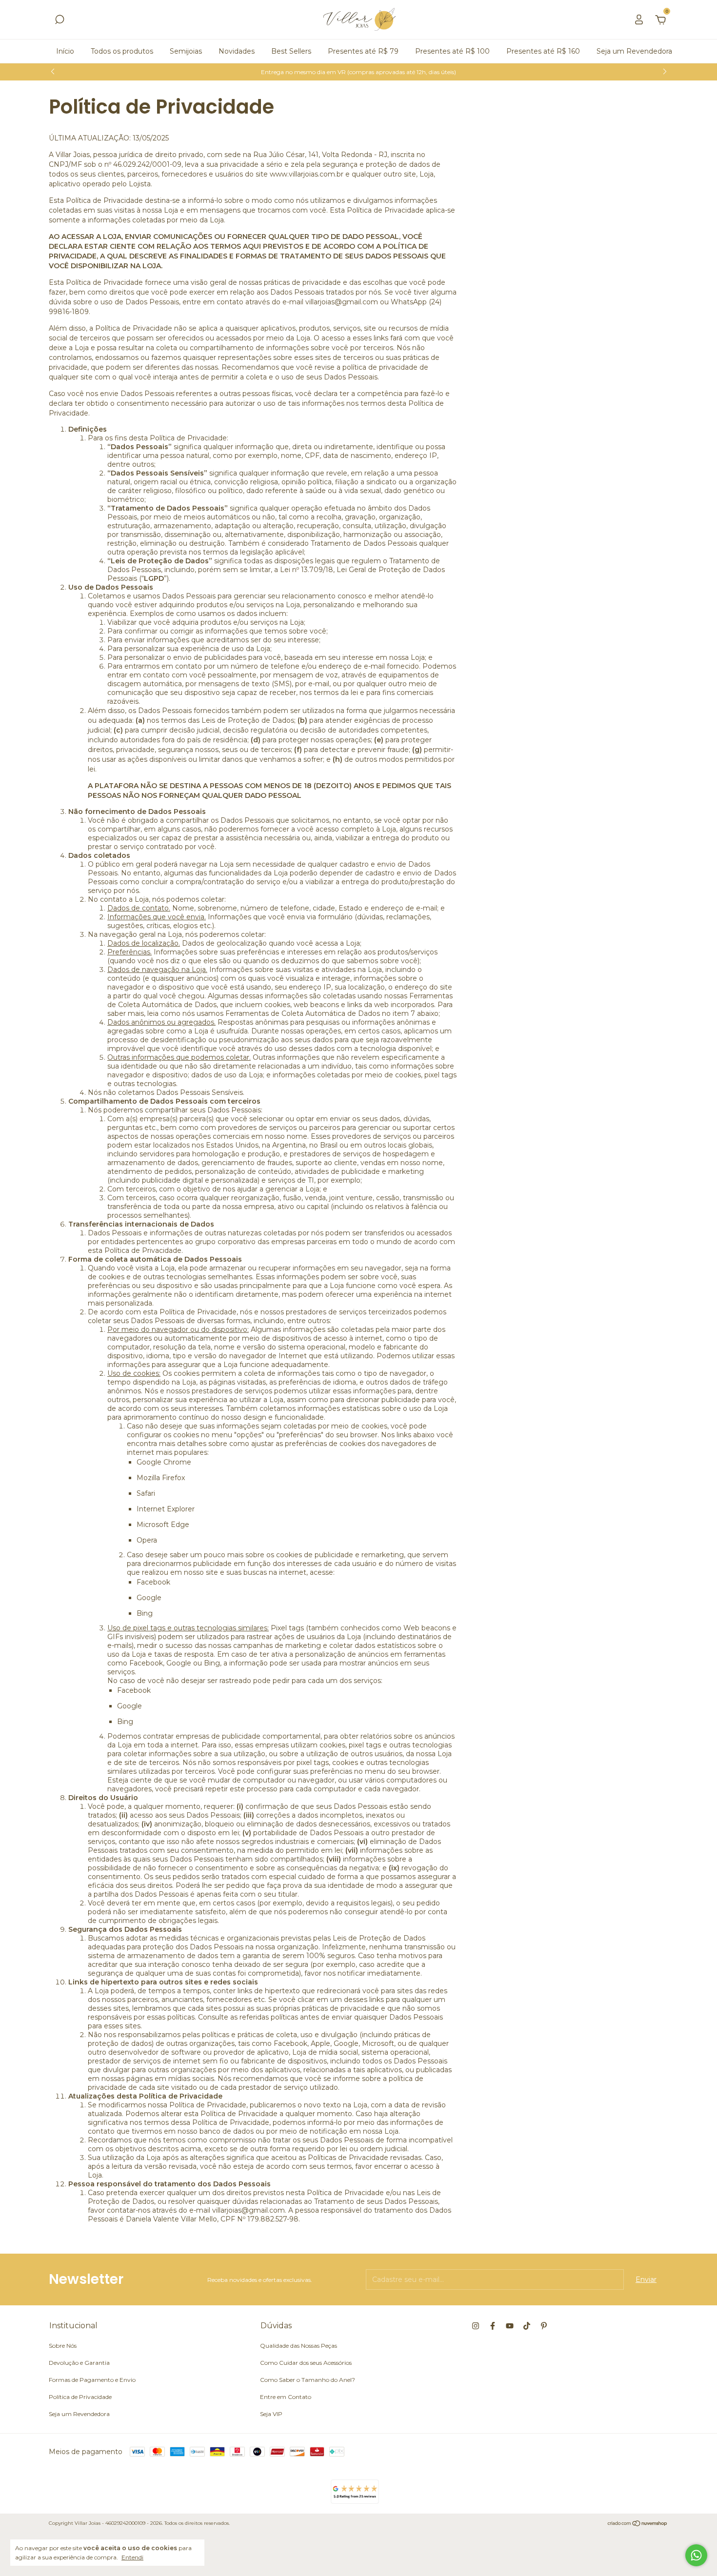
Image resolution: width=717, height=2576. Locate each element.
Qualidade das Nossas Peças (299, 2346)
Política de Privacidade (80, 2397)
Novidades (237, 51)
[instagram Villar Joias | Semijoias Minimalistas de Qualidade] (476, 2326)
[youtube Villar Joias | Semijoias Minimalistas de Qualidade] (510, 2326)
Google (149, 1598)
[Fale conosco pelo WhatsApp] (696, 2555)
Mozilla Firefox (161, 1478)
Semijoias (186, 51)
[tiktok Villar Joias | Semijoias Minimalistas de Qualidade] (527, 2326)
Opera (147, 1540)
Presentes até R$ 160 (543, 51)
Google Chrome (164, 1462)
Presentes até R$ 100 (452, 51)
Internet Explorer (166, 1509)
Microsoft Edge (163, 1525)
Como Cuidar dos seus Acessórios (306, 2363)
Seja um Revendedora (634, 51)
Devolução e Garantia (79, 2363)
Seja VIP (271, 2414)
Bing (145, 1613)
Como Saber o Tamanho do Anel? (308, 2380)
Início (65, 51)
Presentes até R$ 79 (363, 51)
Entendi (132, 2557)
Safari (146, 1493)
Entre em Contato (286, 2397)
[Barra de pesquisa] (60, 21)
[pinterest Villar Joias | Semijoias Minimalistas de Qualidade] (544, 2326)
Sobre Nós (63, 2346)
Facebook (153, 1582)
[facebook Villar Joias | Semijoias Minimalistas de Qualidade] (493, 2326)
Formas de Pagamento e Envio (92, 2380)
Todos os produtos (122, 51)
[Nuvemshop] (638, 2524)
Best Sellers (291, 51)
